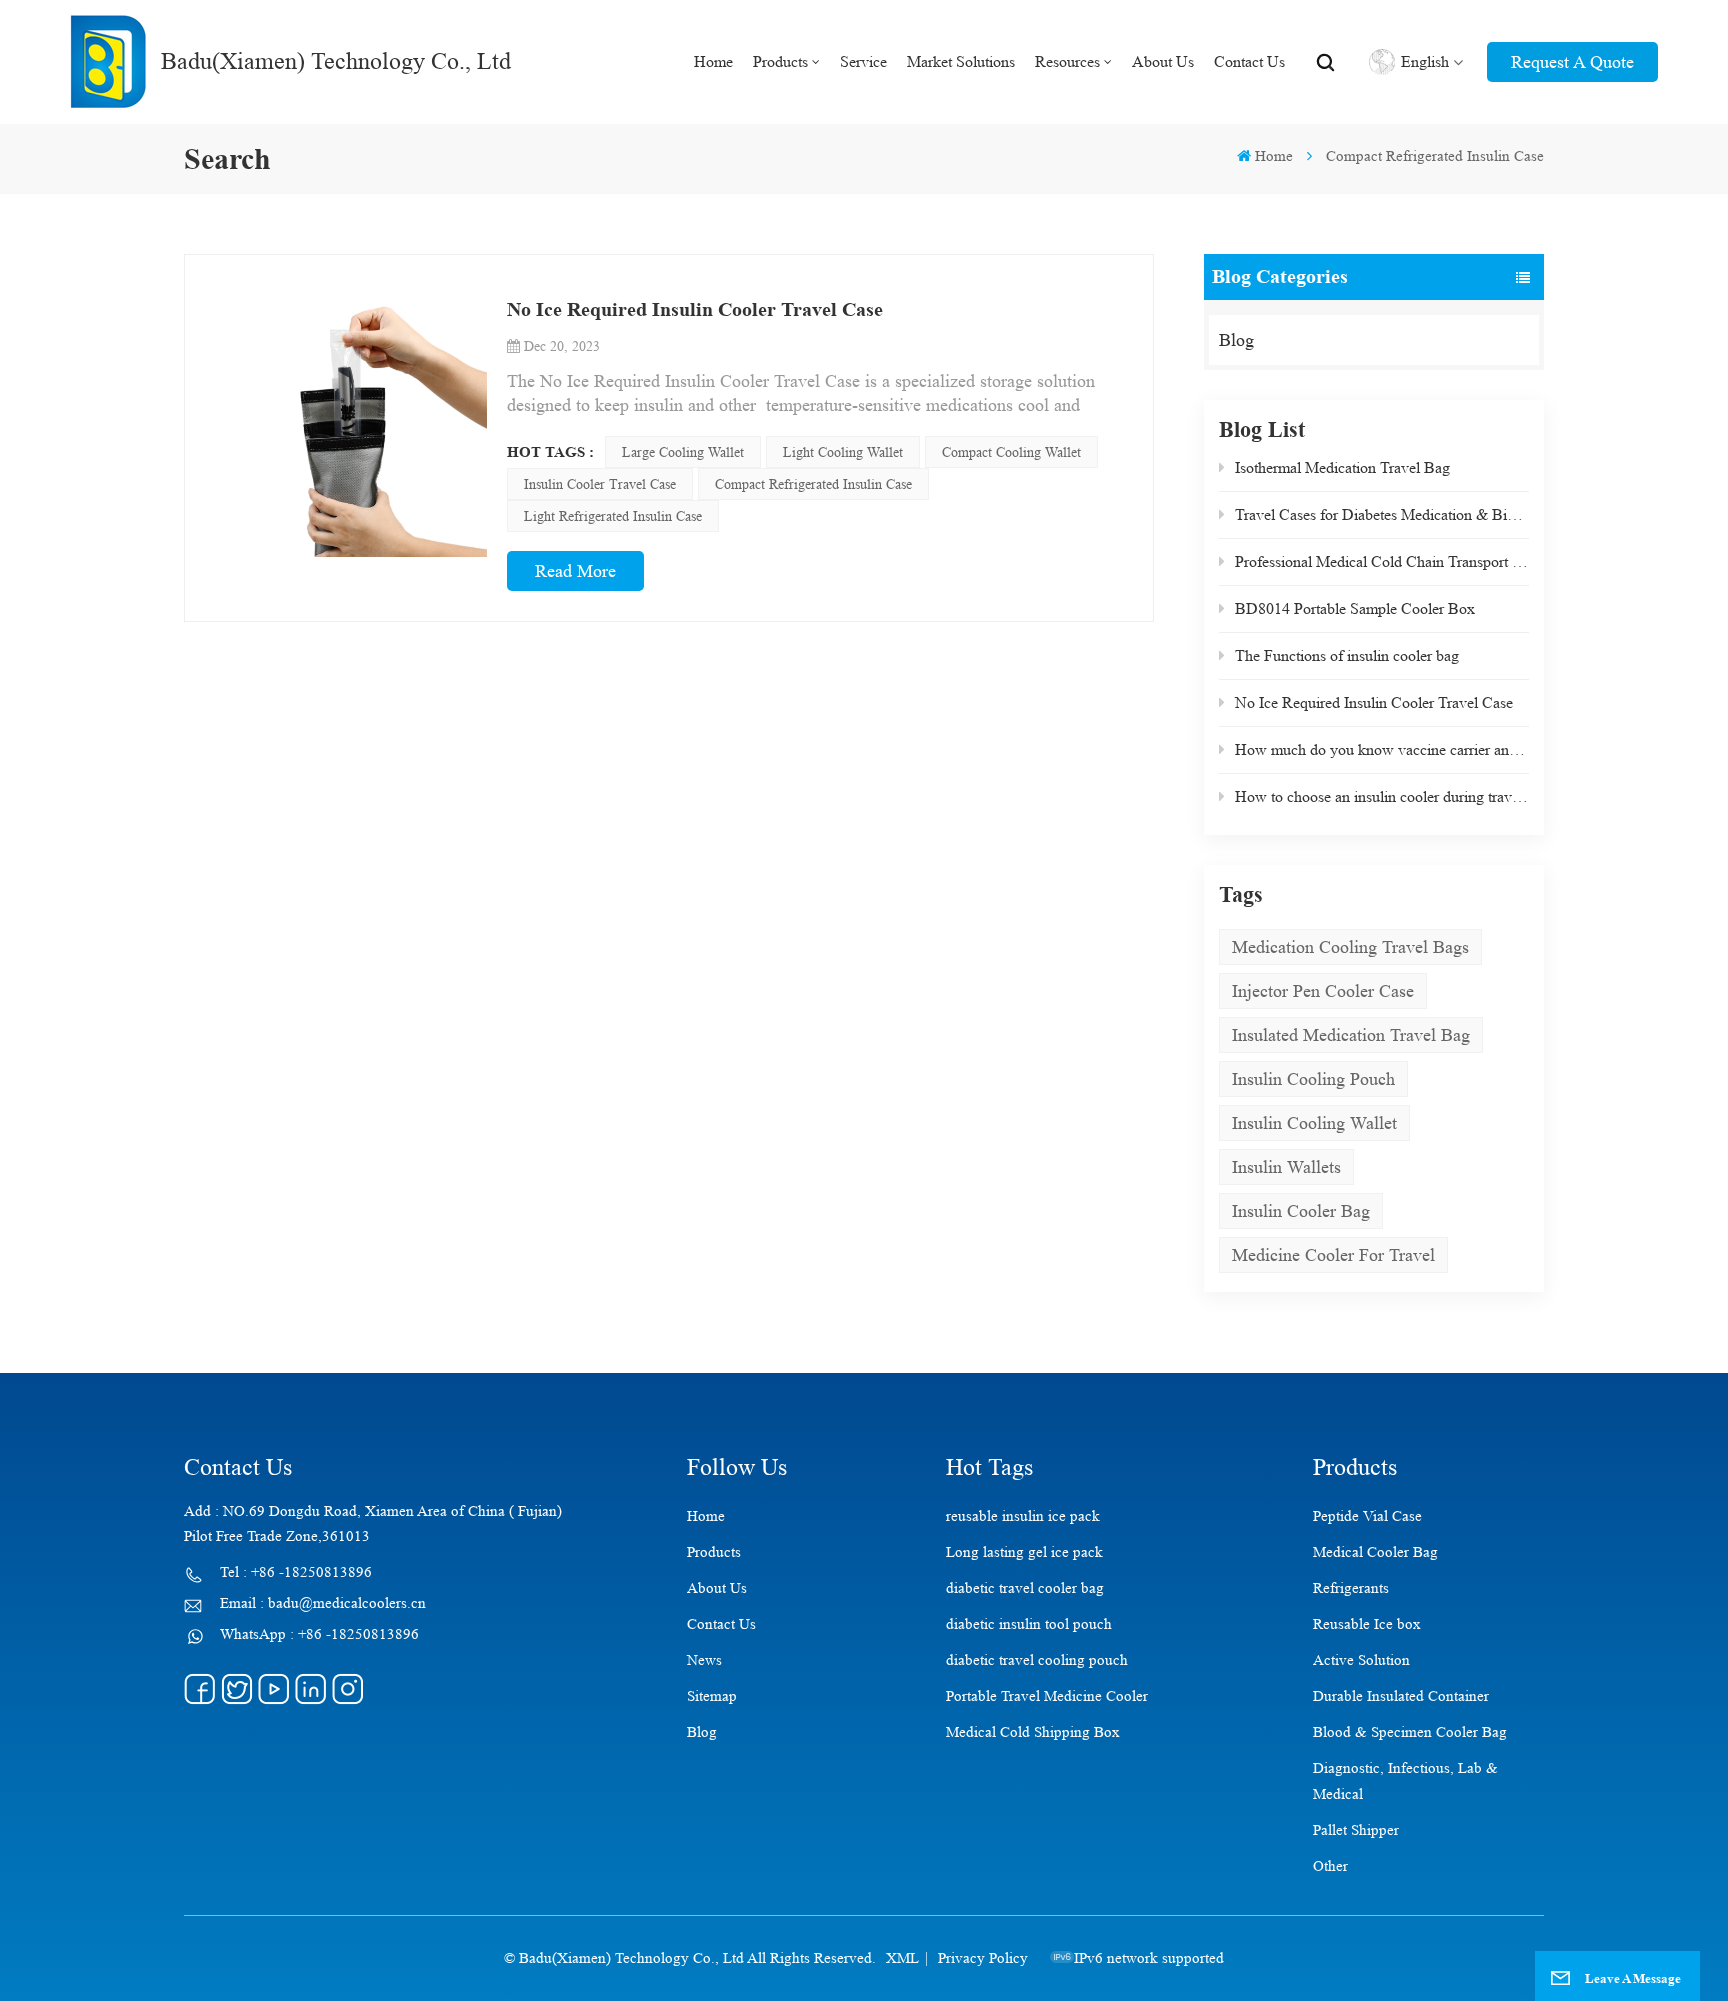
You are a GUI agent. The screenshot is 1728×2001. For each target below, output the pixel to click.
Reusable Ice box (1367, 1624)
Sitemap (712, 1696)
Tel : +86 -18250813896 (296, 1572)
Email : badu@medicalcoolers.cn (323, 1603)
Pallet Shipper (1356, 1830)
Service (863, 61)
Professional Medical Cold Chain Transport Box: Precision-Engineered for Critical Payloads (1382, 561)
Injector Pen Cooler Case (1323, 991)
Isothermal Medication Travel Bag (1342, 467)
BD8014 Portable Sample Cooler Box (1355, 608)
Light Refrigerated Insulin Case (613, 516)
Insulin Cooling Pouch (1313, 1079)
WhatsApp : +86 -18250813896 (319, 1634)
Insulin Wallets (1286, 1167)
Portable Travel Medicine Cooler (1047, 1696)
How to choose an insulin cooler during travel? (1382, 796)
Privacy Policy (983, 1958)
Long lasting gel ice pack (1024, 1552)
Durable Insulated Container (1401, 1696)
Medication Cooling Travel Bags (1350, 947)
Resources (1067, 61)
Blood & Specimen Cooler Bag (1410, 1732)
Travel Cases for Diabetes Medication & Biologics (1382, 514)
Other (1330, 1866)
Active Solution (1361, 1660)
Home (713, 61)
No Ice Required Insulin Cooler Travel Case (1374, 702)
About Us (1163, 61)
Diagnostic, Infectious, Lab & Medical (1405, 1781)
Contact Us (1249, 61)
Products (780, 61)
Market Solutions (961, 61)
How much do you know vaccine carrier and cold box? (1382, 749)
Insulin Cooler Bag (1301, 1211)
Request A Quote (1572, 62)
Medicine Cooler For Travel (1333, 1255)
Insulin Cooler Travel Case (600, 484)
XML (902, 1958)
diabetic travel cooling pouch (1037, 1660)
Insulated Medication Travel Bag (1351, 1035)
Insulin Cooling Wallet (1314, 1123)
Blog (1236, 340)
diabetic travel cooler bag (1025, 1588)
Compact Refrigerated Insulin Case (813, 484)
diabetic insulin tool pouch (1029, 1624)
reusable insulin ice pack (1023, 1516)
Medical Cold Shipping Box (1033, 1732)
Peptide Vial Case (1367, 1516)
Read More (575, 571)
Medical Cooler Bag (1375, 1552)
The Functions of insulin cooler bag (1347, 655)
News (704, 1660)
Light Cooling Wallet (843, 452)
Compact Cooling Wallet (1011, 452)
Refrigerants (1351, 1588)
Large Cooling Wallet (683, 452)
